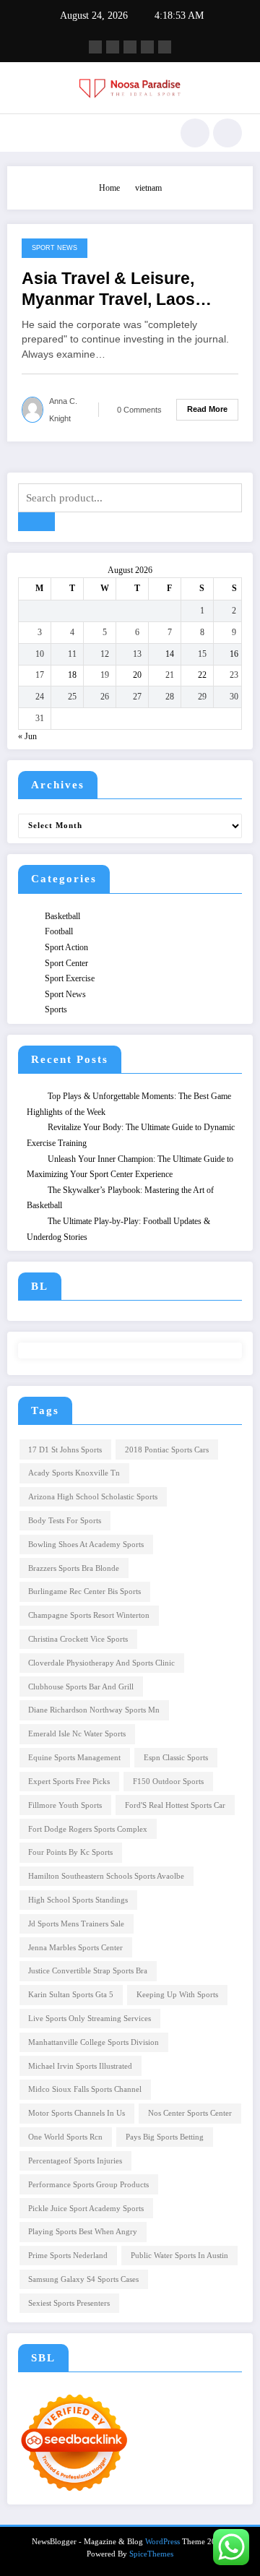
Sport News (55, 248)
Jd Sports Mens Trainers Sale (76, 1924)
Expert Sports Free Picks (69, 1782)
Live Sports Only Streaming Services (90, 2019)
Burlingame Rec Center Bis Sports (84, 1591)
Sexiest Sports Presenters (69, 2303)
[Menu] (25, 133)
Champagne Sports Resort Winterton (89, 1615)
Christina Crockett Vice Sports (78, 1639)
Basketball (62, 916)
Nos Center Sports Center (190, 2113)
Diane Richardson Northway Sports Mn (94, 1710)
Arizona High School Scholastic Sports (93, 1497)
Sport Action (66, 947)
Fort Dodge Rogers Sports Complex (88, 1829)
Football (59, 931)
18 (72, 675)
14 (170, 654)
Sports (56, 1009)
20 (137, 675)
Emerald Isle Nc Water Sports (77, 1734)
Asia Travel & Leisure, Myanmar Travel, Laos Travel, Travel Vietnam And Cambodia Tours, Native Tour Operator (127, 290)
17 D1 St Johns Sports (65, 1450)
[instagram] (147, 47)
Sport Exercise (70, 978)
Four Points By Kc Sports (70, 1852)
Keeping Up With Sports (177, 1995)
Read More (207, 409)
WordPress (162, 2542)
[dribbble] (130, 47)
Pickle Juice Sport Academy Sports (86, 2209)
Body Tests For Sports (65, 1521)
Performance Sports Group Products (88, 2185)
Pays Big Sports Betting (165, 2137)
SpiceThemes (151, 2554)
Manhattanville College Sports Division (94, 2042)
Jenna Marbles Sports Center (75, 1948)
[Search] (195, 133)
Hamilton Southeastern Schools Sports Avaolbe (106, 1876)
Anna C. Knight (63, 410)
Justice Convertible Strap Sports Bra (88, 1971)
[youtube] (165, 47)
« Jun (27, 736)
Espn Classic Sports (176, 1758)
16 (234, 654)
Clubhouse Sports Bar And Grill (81, 1687)
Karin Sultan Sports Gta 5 (71, 1995)
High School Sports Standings (78, 1900)
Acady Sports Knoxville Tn (74, 1473)
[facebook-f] (95, 47)
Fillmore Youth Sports (65, 1805)
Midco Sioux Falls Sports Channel (85, 2089)
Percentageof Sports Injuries (75, 2161)
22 (202, 675)
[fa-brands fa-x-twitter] (113, 47)
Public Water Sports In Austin (179, 2256)
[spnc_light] (227, 133)
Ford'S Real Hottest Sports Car (175, 1805)
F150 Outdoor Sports (168, 1782)
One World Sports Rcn (65, 2137)
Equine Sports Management (74, 1758)
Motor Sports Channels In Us (77, 2113)
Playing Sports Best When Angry (83, 2232)
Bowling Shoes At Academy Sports (86, 1545)
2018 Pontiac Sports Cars (167, 1450)
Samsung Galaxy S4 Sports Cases (83, 2279)
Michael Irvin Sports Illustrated (80, 2066)
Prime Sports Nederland (68, 2256)
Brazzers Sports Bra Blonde (74, 1568)
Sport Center (66, 963)
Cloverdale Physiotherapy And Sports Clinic (101, 1663)
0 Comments (139, 410)
